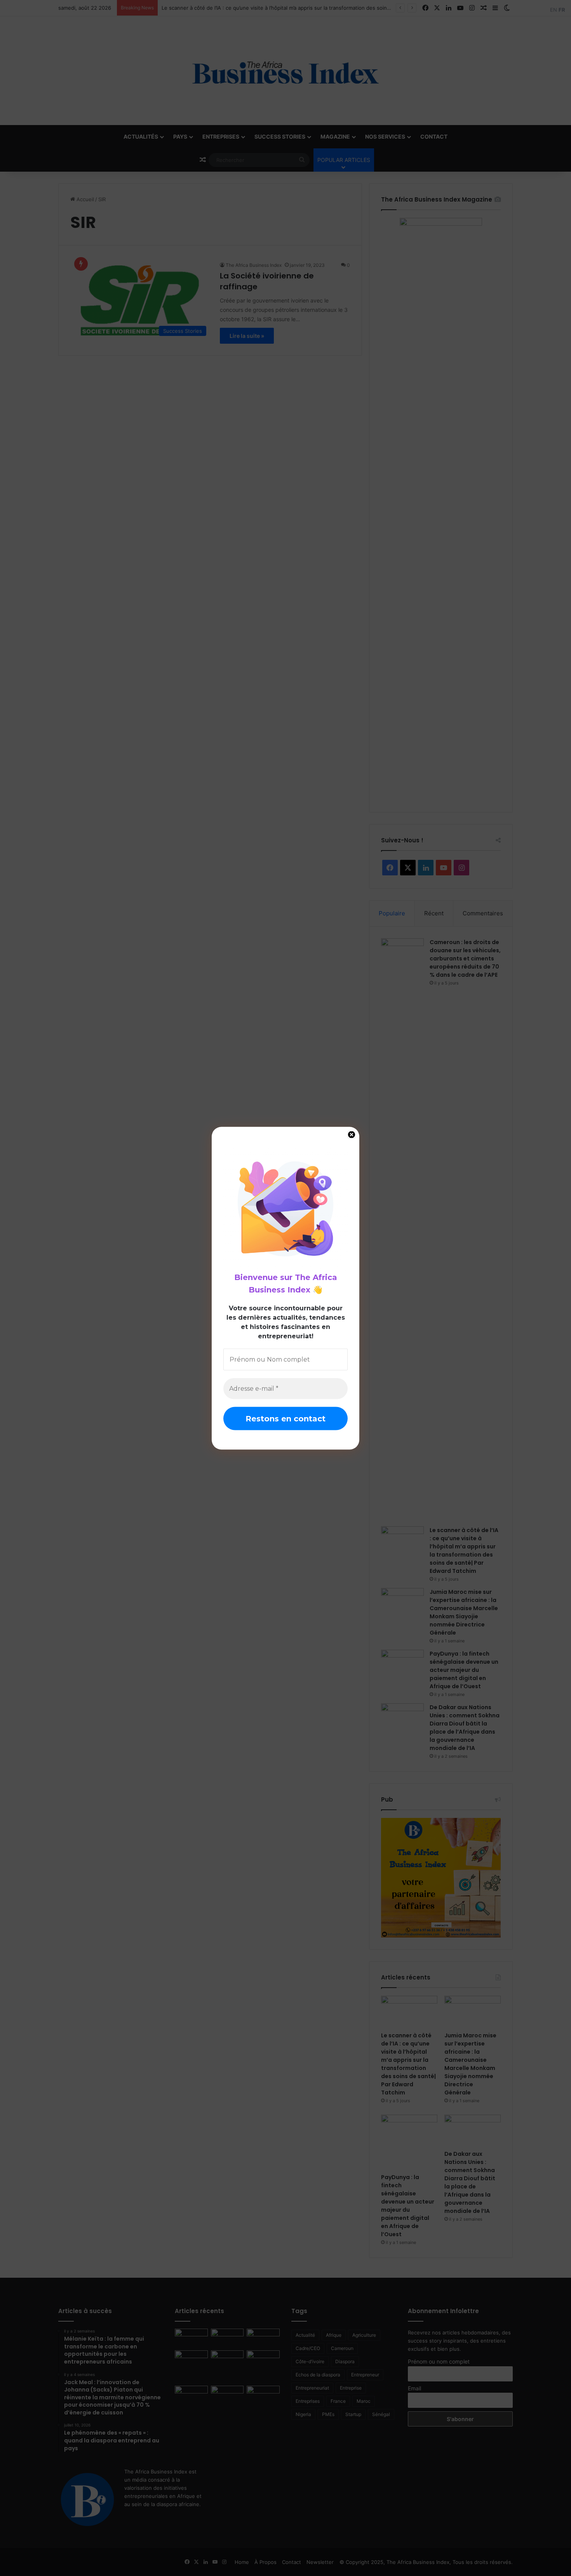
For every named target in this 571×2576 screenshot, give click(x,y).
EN (554, 10)
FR (562, 10)
